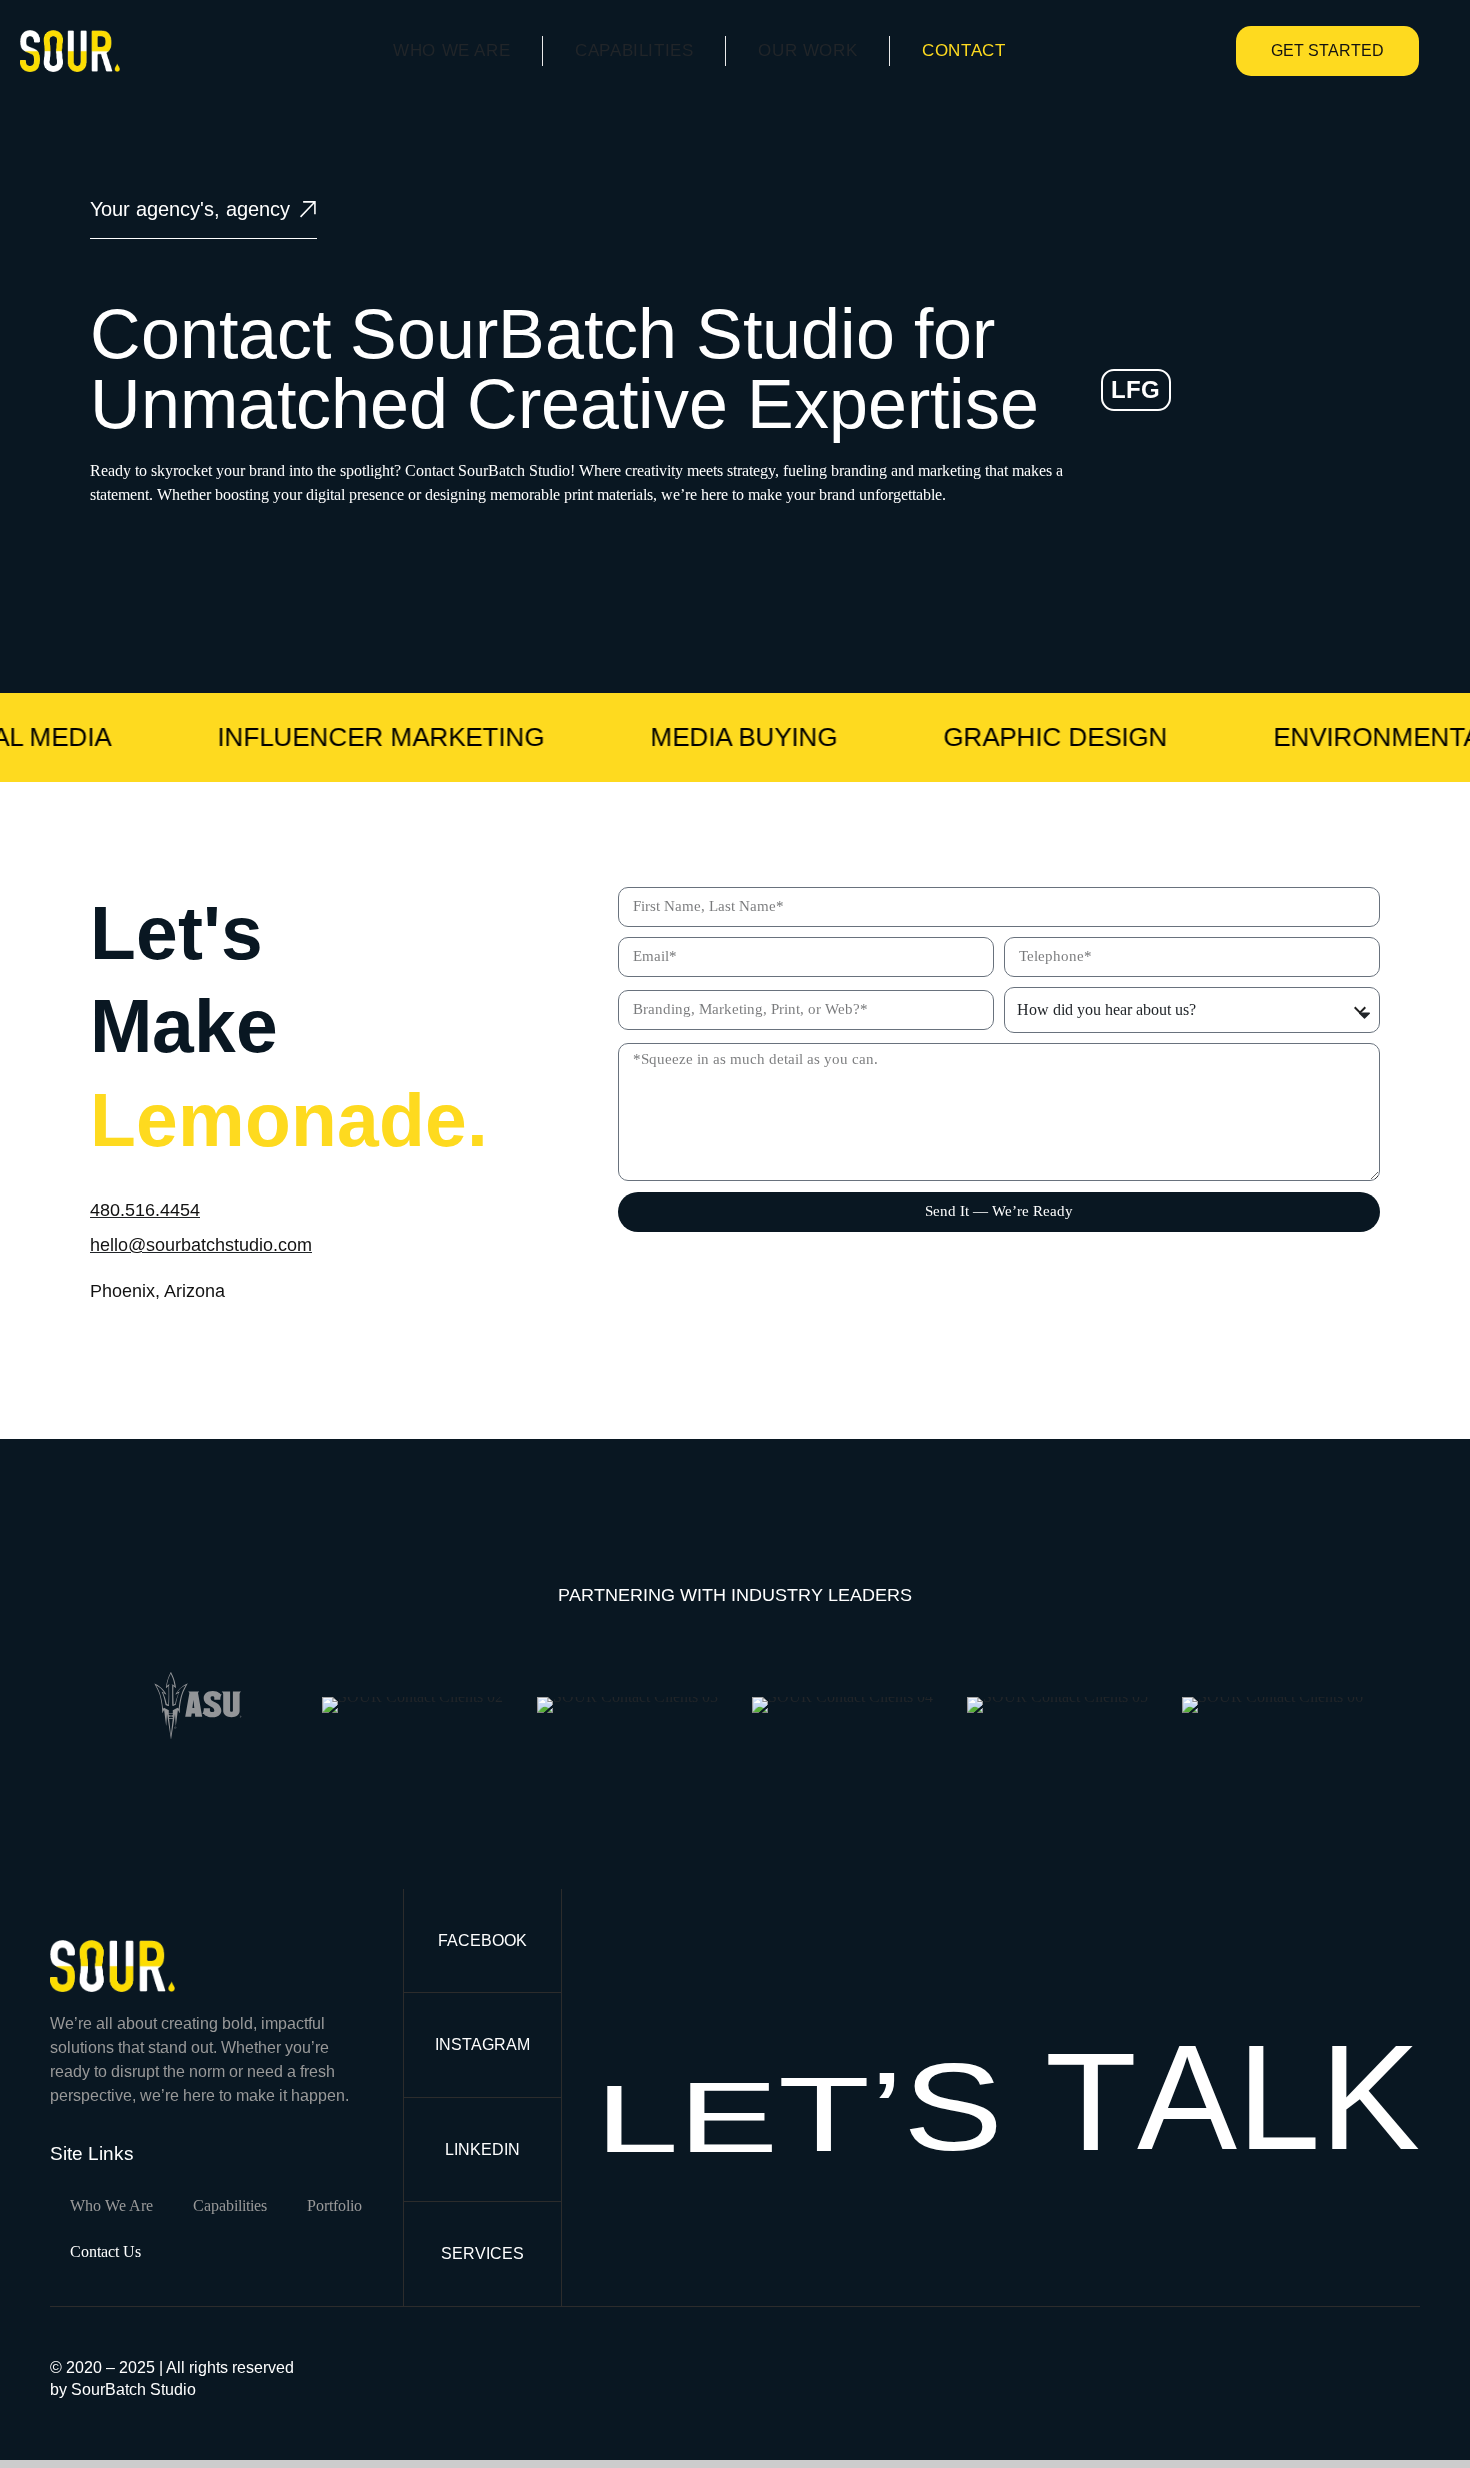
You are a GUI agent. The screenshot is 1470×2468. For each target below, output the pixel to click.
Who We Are (451, 50)
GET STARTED (1327, 50)
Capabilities (634, 50)
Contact (963, 50)
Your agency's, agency (190, 209)
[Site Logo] (70, 49)
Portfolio (334, 2205)
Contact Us (105, 2251)
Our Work (807, 50)
